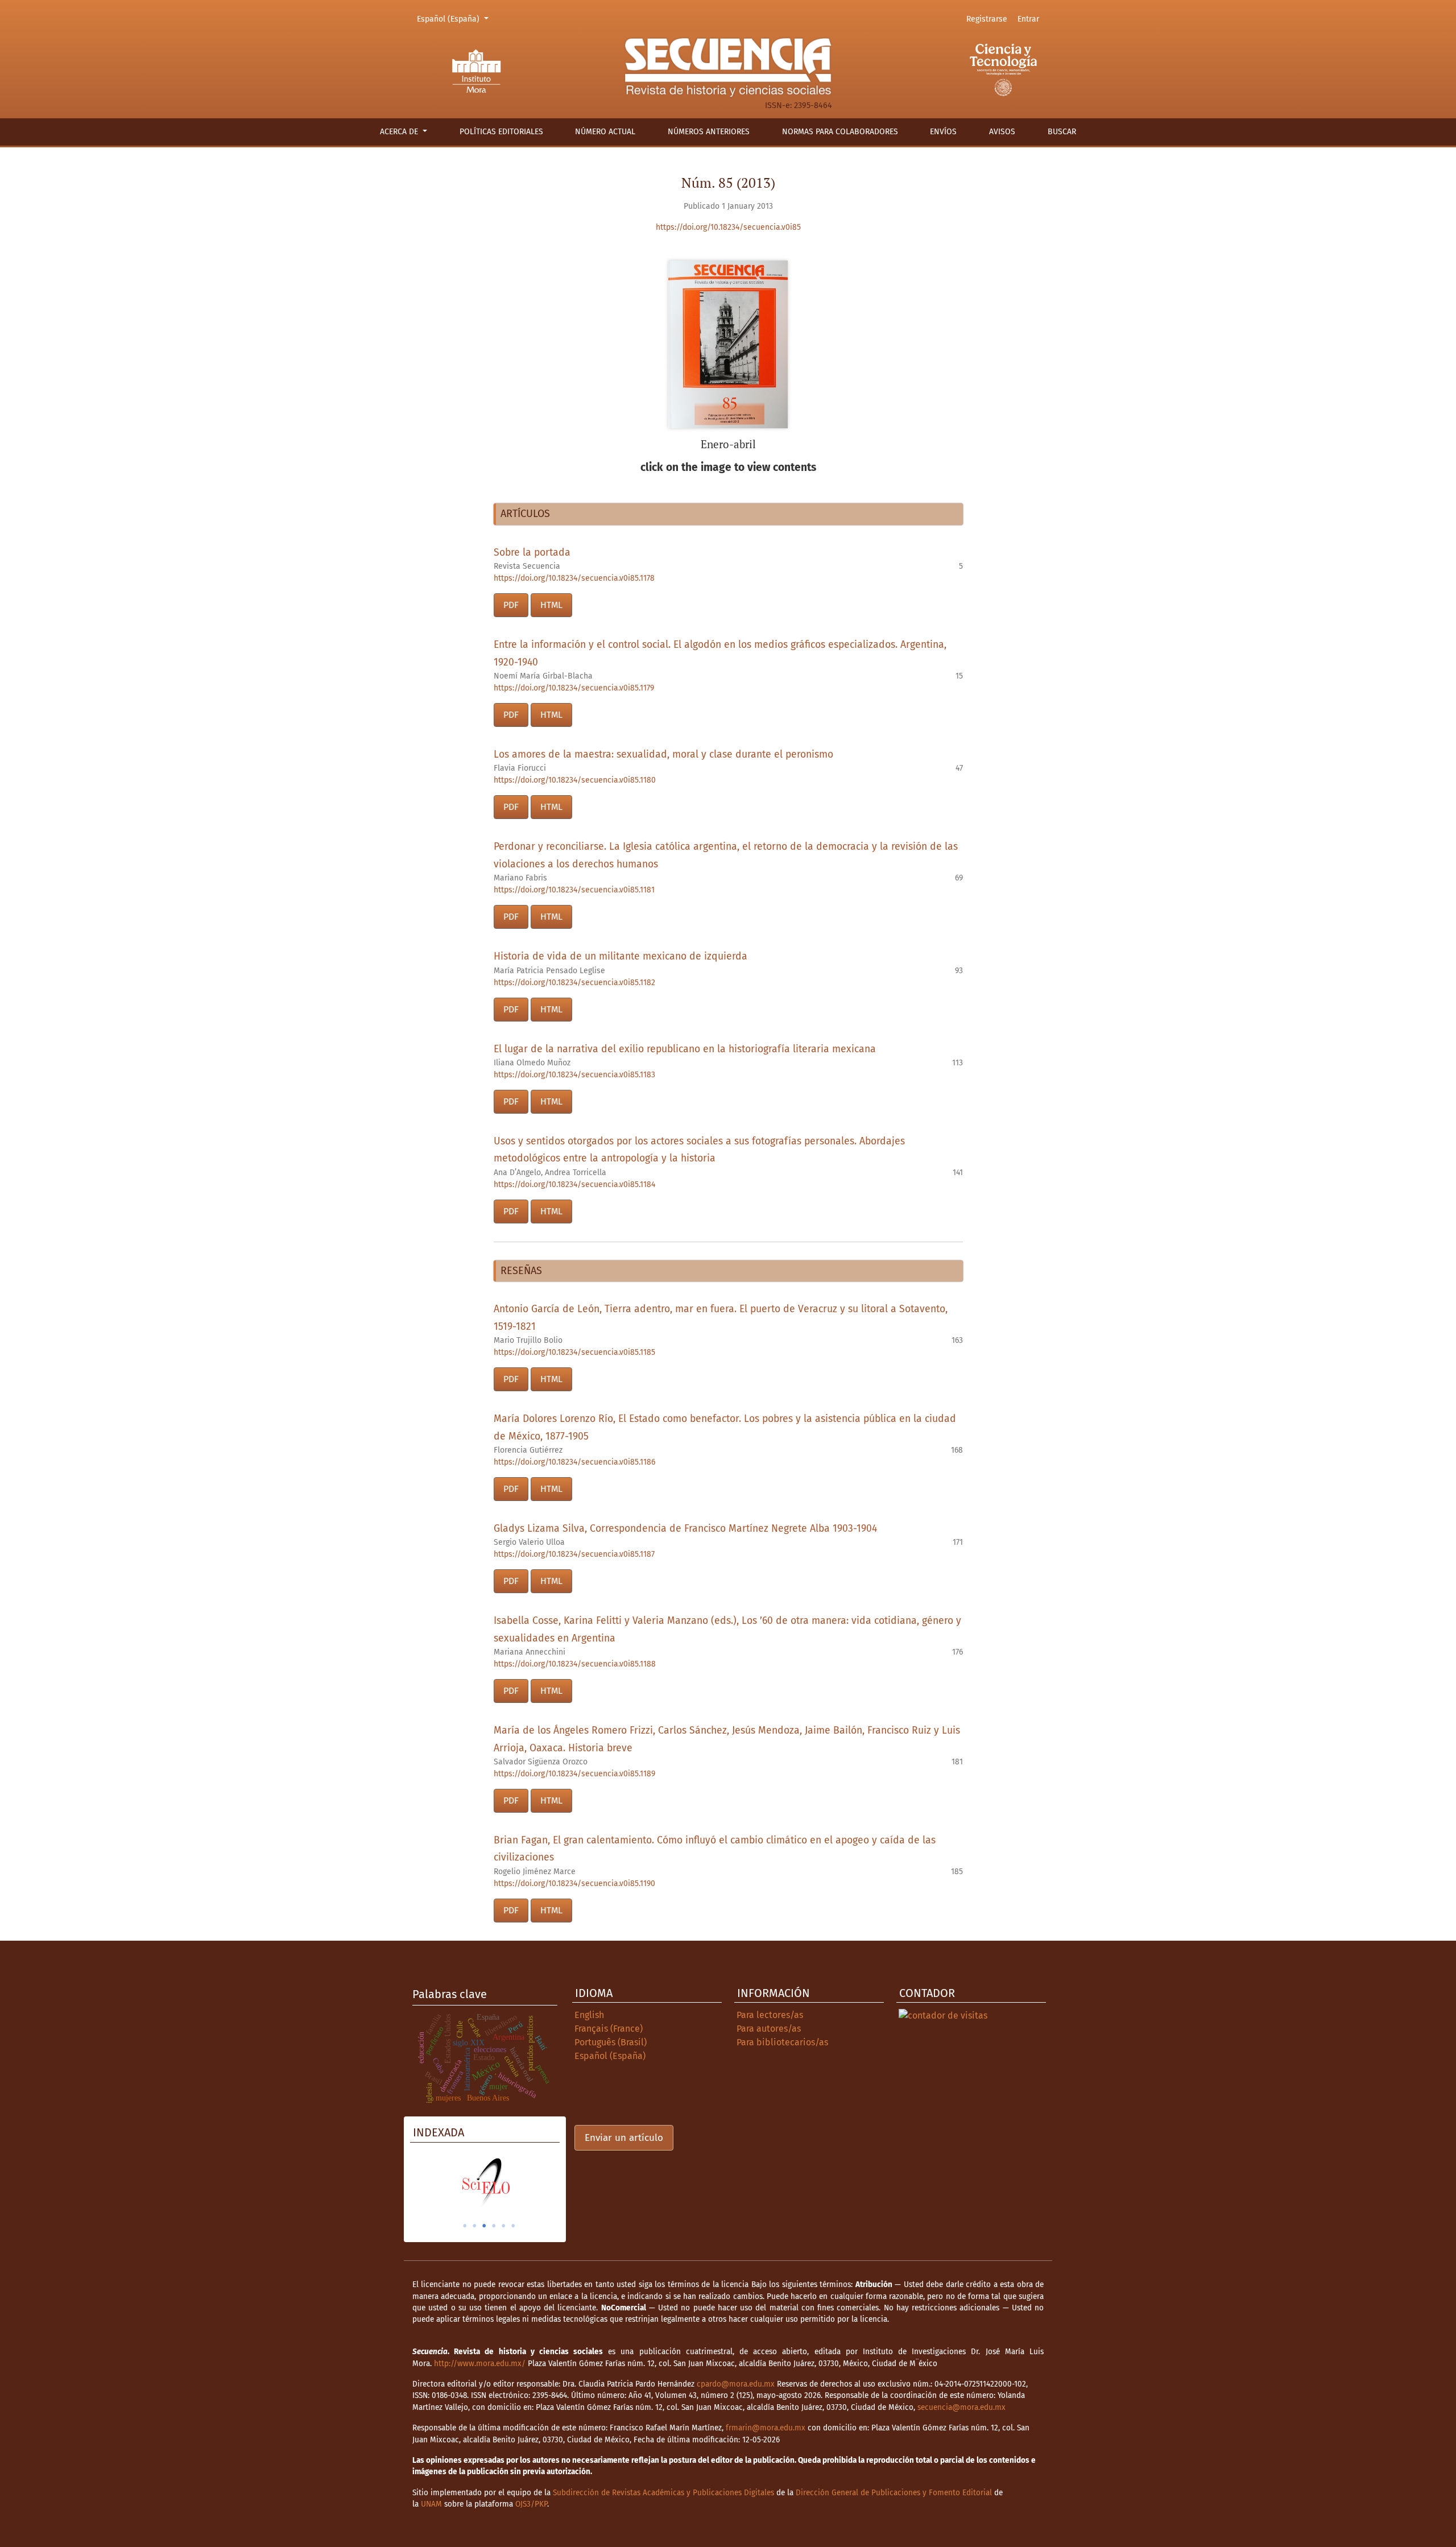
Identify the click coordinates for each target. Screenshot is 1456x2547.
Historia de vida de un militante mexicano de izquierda (621, 956)
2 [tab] (474, 2226)
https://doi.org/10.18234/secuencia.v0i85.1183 (574, 1075)
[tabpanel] (485, 2182)
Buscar (1062, 132)
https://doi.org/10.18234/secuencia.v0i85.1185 (574, 1352)
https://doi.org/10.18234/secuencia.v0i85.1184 (574, 1184)
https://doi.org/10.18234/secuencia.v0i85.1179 (574, 688)
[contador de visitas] (943, 2015)
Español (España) (454, 19)
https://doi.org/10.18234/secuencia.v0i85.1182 (574, 983)
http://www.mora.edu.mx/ (480, 2364)
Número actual (605, 132)
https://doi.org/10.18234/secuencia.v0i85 (728, 227)
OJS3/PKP (531, 2504)
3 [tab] (484, 2226)
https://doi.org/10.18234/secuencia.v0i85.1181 (574, 890)
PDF (511, 605)
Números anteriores (709, 132)
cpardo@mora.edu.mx (736, 2384)
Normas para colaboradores (840, 132)
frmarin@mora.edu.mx (766, 2428)
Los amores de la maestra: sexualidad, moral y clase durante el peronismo (663, 754)
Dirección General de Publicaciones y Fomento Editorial (894, 2493)
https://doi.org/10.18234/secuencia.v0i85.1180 (575, 780)
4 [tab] (494, 2226)
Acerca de (400, 132)
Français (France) (609, 2029)
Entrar (1028, 19)
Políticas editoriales (501, 132)
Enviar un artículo (624, 2138)
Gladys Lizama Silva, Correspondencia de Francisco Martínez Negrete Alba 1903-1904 (685, 1529)
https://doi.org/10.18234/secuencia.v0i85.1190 (574, 1884)
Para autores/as (769, 2029)
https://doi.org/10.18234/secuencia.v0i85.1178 (574, 578)
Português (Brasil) (611, 2042)
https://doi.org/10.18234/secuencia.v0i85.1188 (575, 1664)
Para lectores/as (770, 2015)
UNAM (431, 2504)
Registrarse (987, 19)
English (589, 2015)
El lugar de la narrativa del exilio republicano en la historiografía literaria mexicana (685, 1049)
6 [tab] (513, 2226)
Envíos (943, 132)
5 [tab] (503, 2226)
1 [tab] (465, 2226)
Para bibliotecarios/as (782, 2042)
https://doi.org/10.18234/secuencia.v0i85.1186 (574, 1462)
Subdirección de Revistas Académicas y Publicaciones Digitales (663, 2493)
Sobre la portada (532, 553)
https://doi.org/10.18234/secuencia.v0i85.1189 (574, 1774)
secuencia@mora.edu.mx (961, 2407)
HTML (551, 605)
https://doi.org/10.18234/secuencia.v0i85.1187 (574, 1554)
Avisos (1002, 132)
